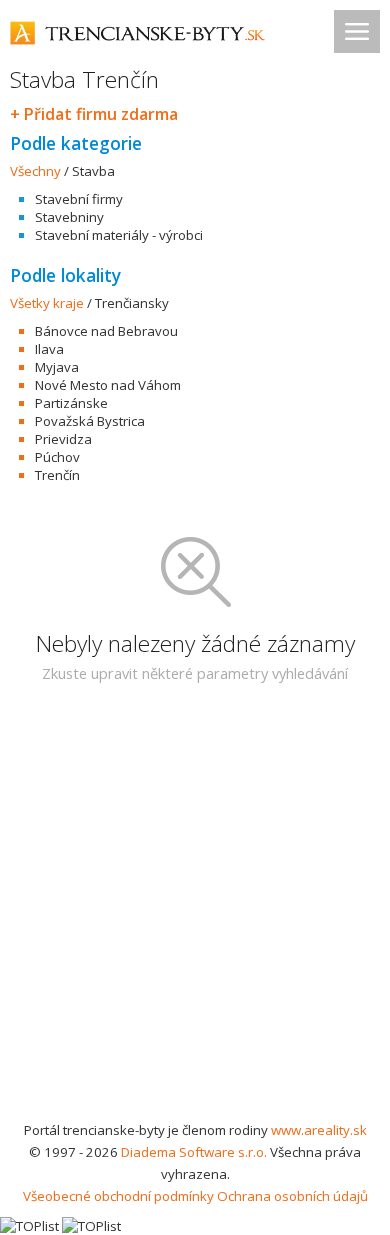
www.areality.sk (319, 1130)
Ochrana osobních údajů (292, 1196)
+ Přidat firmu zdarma (94, 114)
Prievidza (63, 439)
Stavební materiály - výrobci (119, 235)
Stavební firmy (79, 199)
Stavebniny (69, 217)
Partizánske (71, 403)
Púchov (57, 457)
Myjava (57, 367)
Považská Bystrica (90, 421)
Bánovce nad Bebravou (106, 331)
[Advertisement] (195, 914)
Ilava (49, 349)
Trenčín (57, 475)
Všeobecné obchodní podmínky (118, 1196)
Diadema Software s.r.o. (194, 1152)
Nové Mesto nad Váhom (108, 385)
